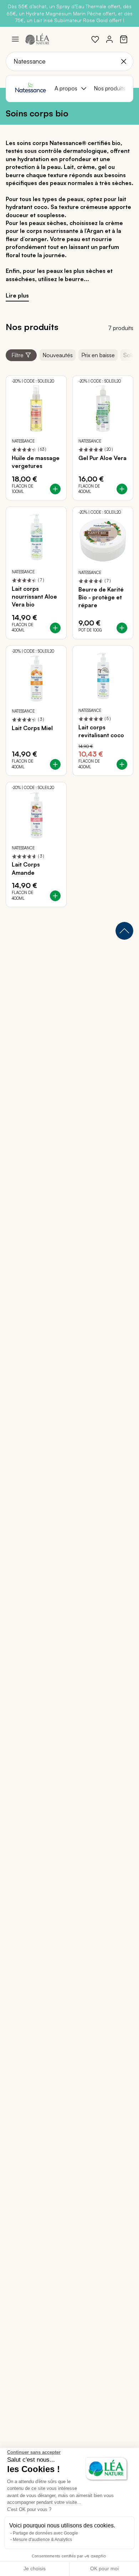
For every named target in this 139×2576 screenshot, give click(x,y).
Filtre (17, 355)
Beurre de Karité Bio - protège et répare (101, 597)
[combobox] (69, 61)
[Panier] (124, 39)
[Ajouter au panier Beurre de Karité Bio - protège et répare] (122, 628)
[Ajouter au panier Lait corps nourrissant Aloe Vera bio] (55, 628)
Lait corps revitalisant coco (101, 731)
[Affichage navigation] (15, 39)
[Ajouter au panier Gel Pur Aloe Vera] (122, 489)
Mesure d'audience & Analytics (42, 2540)
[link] (95, 39)
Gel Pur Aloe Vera (102, 458)
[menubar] (91, 89)
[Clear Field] (124, 61)
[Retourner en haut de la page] (124, 931)
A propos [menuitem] (66, 88)
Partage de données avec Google (45, 2533)
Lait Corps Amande (26, 868)
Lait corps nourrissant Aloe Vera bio (34, 597)
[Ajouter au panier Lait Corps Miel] (55, 764)
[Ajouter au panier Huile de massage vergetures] (55, 489)
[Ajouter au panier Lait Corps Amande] (55, 896)
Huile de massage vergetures (36, 462)
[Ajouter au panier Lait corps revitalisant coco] (122, 764)
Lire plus (17, 295)
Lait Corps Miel (32, 728)
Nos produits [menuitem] (110, 88)
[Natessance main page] (30, 89)
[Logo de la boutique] (37, 39)
